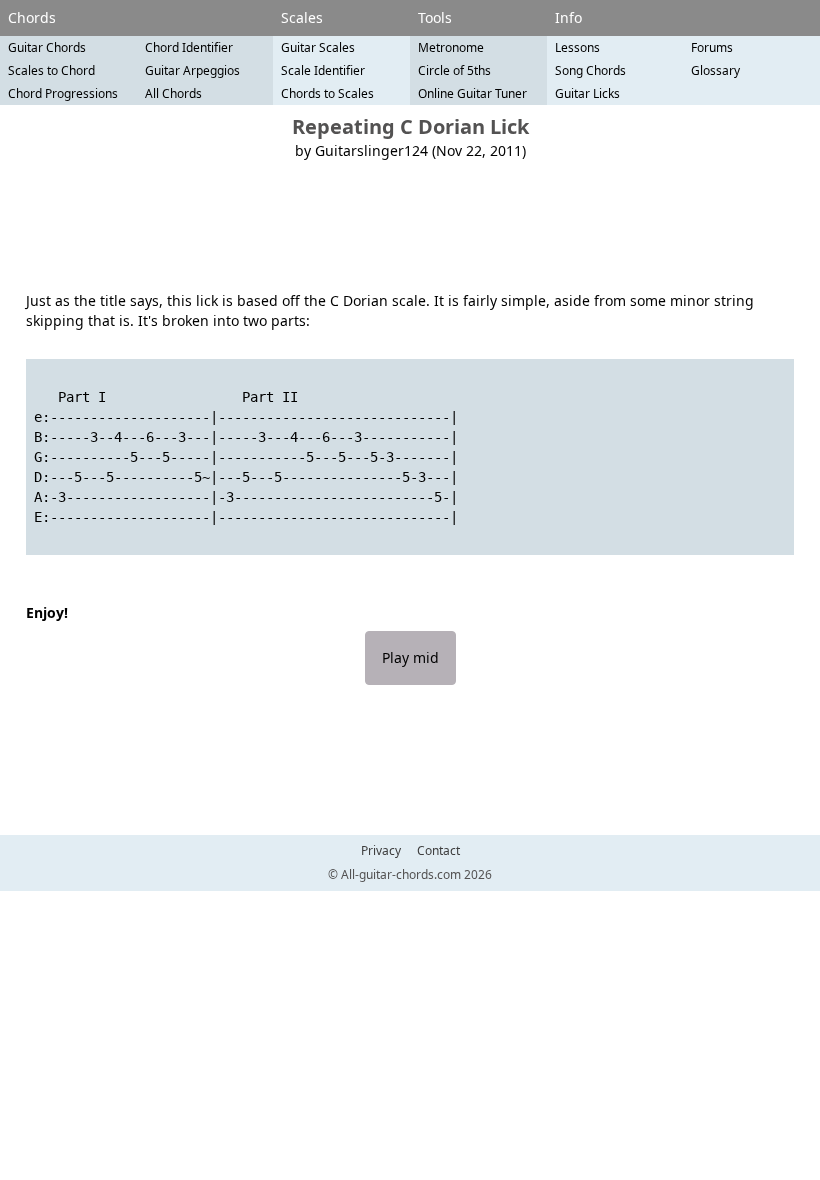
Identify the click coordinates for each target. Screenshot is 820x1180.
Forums (712, 47)
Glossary (715, 70)
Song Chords (590, 70)
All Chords (173, 93)
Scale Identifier (323, 70)
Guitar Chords (47, 47)
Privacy (381, 851)
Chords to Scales (327, 93)
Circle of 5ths (454, 70)
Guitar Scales (318, 47)
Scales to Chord (51, 70)
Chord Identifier (189, 47)
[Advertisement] (410, 226)
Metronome (451, 47)
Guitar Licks (587, 93)
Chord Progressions (63, 93)
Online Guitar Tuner (472, 93)
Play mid (410, 657)
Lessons (577, 47)
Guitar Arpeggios (192, 70)
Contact (438, 851)
